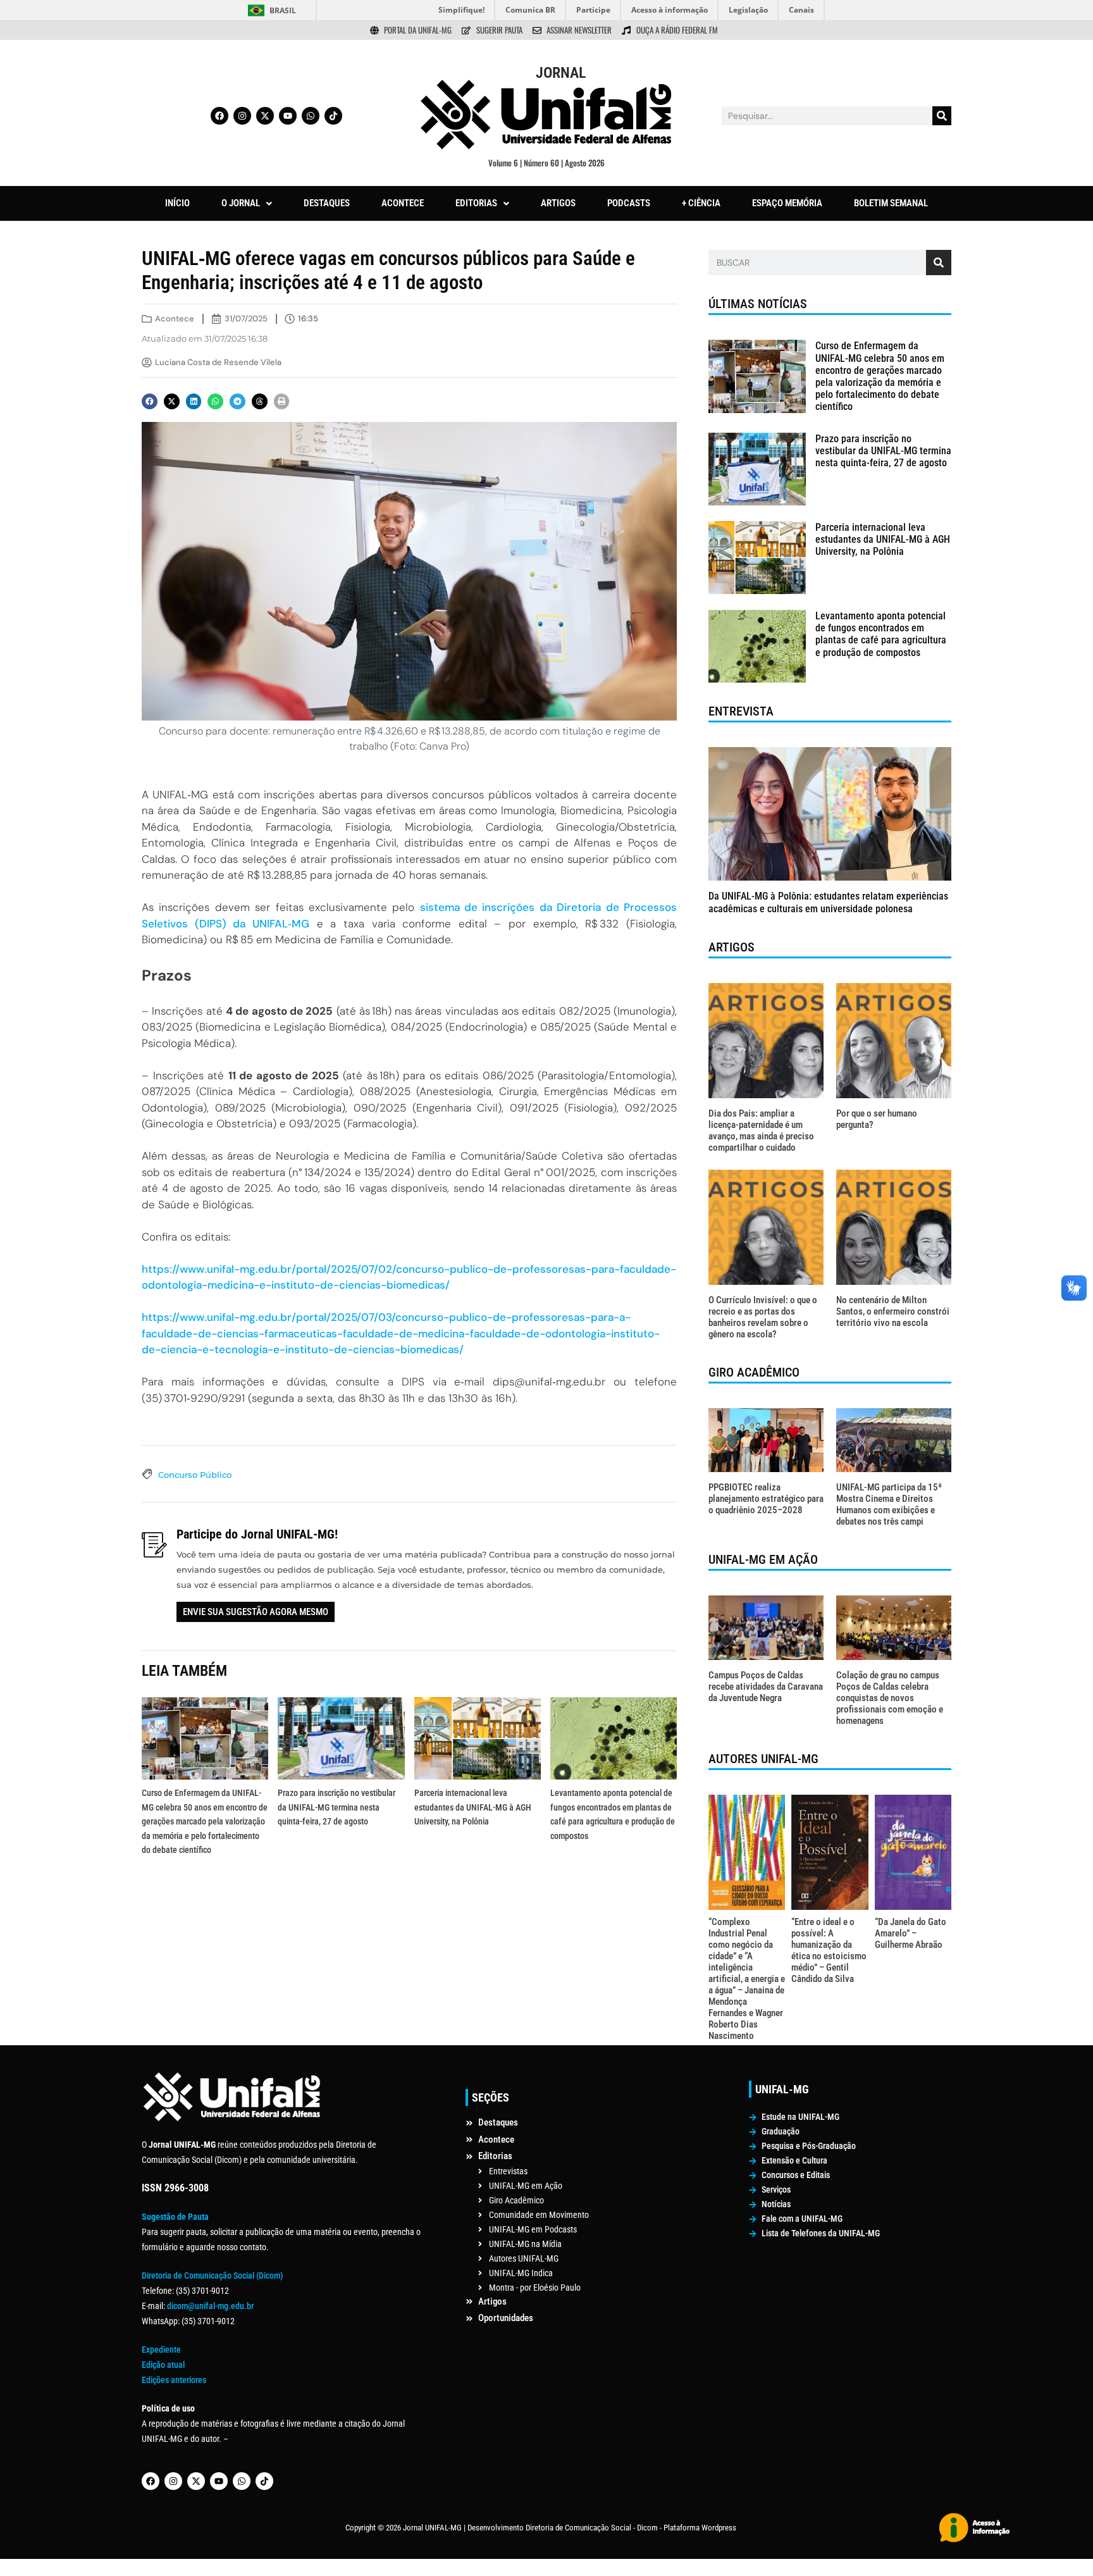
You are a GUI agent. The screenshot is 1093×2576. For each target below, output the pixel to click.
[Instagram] (242, 116)
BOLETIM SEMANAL (891, 203)
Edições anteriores (174, 2380)
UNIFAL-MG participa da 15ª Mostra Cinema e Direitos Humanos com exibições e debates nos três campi (889, 1504)
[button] (247, 203)
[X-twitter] (265, 116)
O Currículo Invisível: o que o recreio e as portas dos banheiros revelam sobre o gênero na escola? (763, 1317)
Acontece (175, 319)
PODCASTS (629, 203)
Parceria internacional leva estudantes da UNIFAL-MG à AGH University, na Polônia (473, 1807)
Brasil (283, 10)
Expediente (161, 2350)
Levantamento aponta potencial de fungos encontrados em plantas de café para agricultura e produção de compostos (881, 634)
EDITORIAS (476, 203)
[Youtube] (288, 116)
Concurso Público (195, 1475)
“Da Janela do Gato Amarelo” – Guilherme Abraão (911, 1933)
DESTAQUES (327, 203)
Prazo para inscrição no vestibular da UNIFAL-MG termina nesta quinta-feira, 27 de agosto (337, 1807)
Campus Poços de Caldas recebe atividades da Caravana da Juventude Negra (766, 1687)
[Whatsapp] (311, 116)
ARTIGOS (558, 203)
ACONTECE (403, 203)
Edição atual (163, 2365)
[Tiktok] (333, 116)
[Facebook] (219, 116)
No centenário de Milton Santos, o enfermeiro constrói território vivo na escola (893, 1311)
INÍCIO (177, 203)
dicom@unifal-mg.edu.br (210, 2306)
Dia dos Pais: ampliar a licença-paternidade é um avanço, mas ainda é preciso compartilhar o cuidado (761, 1130)
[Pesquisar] (942, 116)
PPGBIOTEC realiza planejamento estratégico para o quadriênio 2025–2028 (766, 1499)
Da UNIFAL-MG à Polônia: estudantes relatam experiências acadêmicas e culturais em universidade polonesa (828, 902)
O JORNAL (241, 203)
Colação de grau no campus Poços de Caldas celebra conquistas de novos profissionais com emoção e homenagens (890, 1698)
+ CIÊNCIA (701, 203)
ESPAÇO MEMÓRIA (787, 203)
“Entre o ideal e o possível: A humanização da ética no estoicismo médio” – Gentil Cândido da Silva (829, 1950)
